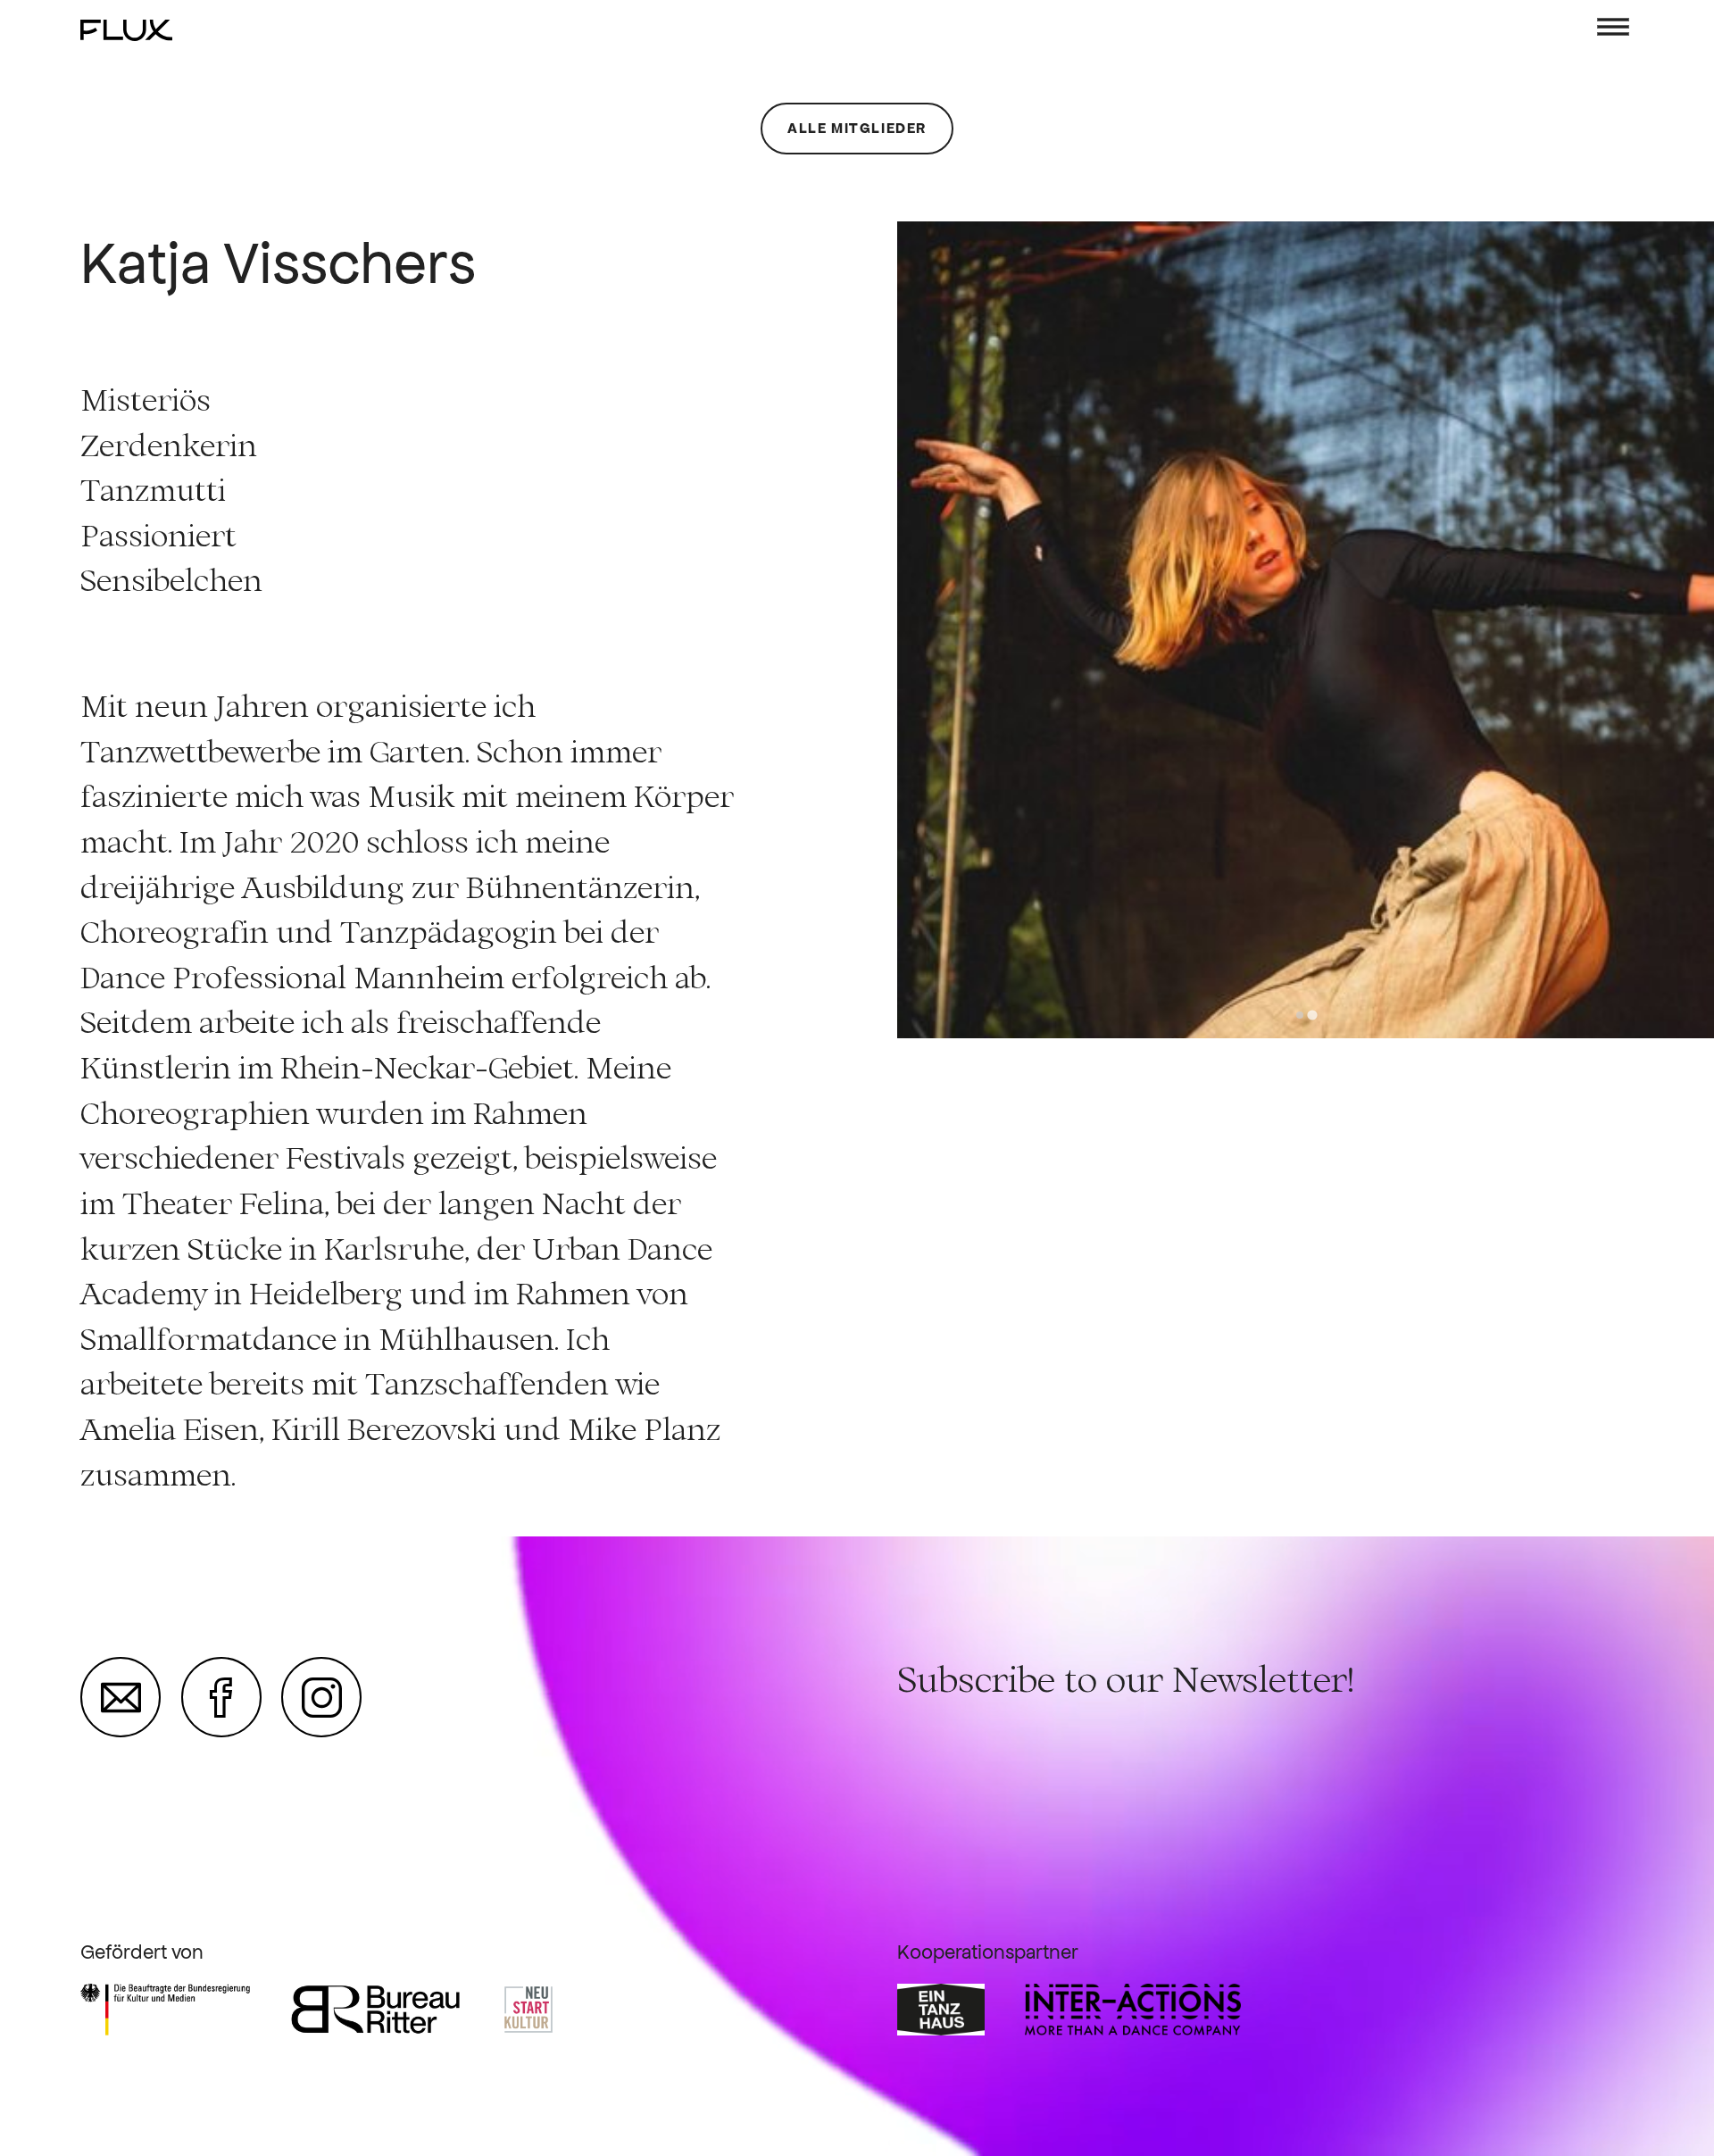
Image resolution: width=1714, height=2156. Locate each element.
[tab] (1299, 1015)
